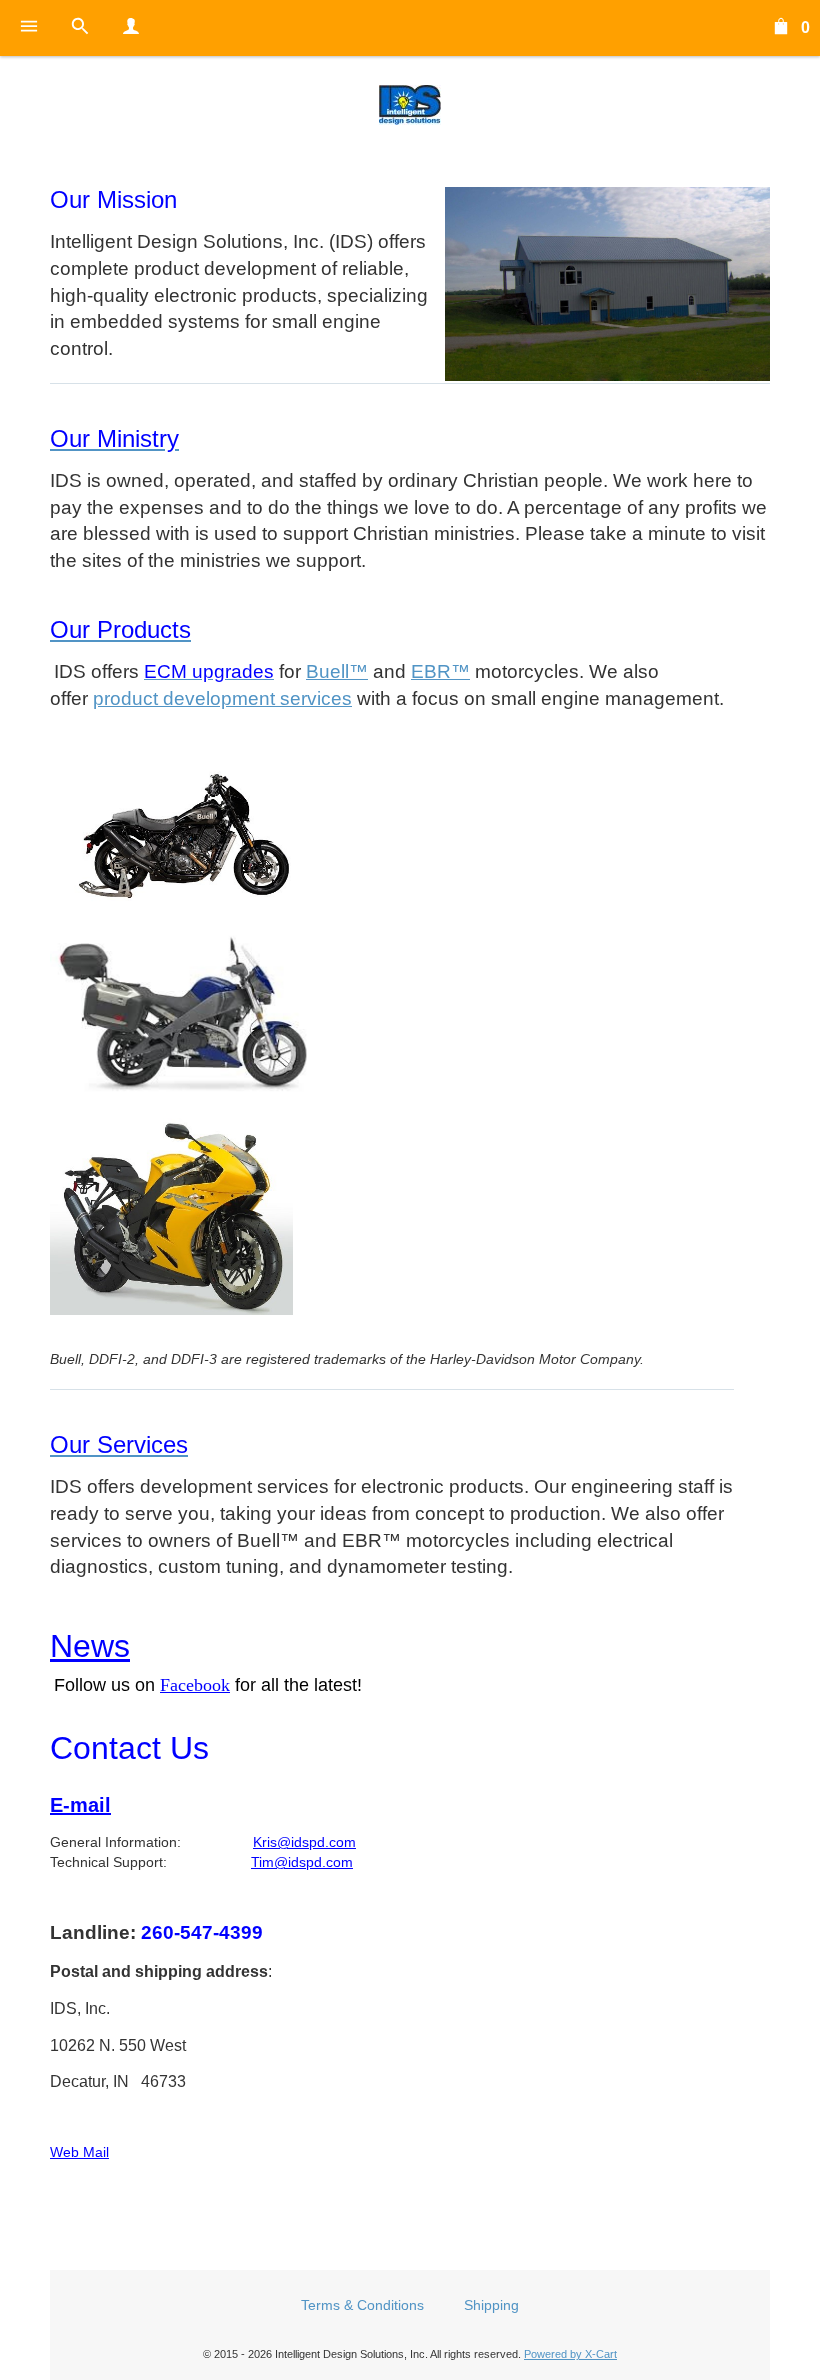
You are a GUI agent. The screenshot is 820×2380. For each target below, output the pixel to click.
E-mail (80, 1805)
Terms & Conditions (362, 2305)
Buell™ (337, 671)
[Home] (410, 105)
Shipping (491, 2305)
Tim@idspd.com (302, 1862)
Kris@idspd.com (304, 1842)
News (90, 1646)
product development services (222, 698)
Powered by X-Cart (570, 2354)
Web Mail (79, 2152)
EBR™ (440, 671)
